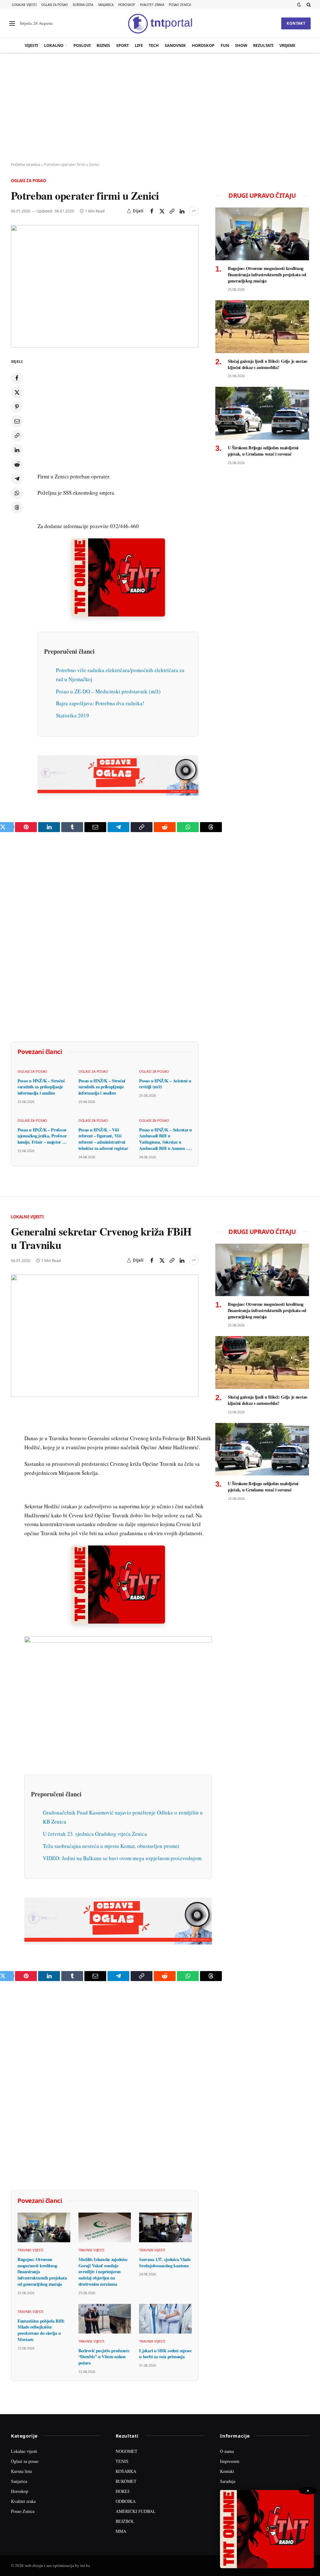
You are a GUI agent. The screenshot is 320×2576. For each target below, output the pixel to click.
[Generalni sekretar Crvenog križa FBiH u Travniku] (105, 1336)
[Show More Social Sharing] (194, 211)
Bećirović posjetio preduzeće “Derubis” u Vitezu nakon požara (104, 2357)
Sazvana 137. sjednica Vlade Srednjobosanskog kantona (165, 2262)
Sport (122, 45)
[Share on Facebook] (152, 211)
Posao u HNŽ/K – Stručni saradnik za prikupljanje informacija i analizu (41, 1087)
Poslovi (82, 45)
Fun (225, 45)
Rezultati (263, 45)
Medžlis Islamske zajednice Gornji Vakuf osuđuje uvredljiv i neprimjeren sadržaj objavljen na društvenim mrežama (103, 2272)
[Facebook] (17, 378)
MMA (121, 2531)
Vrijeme (287, 45)
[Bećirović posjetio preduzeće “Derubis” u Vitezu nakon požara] (105, 2319)
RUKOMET (126, 2481)
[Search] (308, 5)
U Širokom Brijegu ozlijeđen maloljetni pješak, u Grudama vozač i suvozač (263, 451)
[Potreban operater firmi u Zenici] (105, 286)
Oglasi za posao (55, 5)
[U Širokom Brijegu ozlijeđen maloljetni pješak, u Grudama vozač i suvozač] (262, 413)
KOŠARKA (126, 2471)
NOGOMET (127, 2451)
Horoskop (127, 5)
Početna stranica (25, 165)
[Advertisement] (160, 108)
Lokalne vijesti (24, 5)
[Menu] (12, 24)
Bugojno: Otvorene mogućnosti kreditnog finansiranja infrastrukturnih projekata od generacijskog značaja (267, 275)
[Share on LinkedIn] (182, 211)
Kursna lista (83, 5)
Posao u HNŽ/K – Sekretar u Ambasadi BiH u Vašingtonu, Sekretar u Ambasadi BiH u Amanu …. (165, 1139)
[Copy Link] (172, 211)
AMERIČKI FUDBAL (136, 2511)
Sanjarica (106, 5)
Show (241, 45)
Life (139, 45)
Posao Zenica (180, 5)
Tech (154, 45)
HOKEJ (122, 2491)
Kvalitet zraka (152, 5)
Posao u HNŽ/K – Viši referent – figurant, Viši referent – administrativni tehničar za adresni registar (103, 1139)
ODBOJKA (126, 2501)
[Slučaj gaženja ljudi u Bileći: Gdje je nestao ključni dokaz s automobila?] (262, 327)
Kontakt (296, 23)
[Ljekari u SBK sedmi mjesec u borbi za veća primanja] (165, 2319)
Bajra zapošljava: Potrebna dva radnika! (100, 703)
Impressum (230, 2461)
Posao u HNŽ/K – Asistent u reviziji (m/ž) (165, 1084)
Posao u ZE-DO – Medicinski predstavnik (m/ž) (108, 691)
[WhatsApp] (17, 493)
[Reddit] (17, 464)
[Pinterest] (17, 407)
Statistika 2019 (72, 715)
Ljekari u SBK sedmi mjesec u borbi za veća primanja (165, 2354)
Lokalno (54, 45)
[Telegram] (17, 479)
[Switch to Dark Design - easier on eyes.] (299, 5)
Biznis (103, 45)
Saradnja (228, 2481)
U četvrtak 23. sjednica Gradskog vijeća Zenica (95, 1834)
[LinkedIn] (17, 450)
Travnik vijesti (30, 2250)
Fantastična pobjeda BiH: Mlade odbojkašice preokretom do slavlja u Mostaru (41, 2330)
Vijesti (31, 45)
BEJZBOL (125, 2521)
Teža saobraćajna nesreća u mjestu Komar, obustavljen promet (111, 1846)
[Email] (17, 421)
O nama (227, 2451)
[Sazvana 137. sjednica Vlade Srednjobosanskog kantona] (165, 2227)
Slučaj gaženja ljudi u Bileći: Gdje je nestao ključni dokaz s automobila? (267, 364)
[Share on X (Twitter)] (162, 211)
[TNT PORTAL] (160, 23)
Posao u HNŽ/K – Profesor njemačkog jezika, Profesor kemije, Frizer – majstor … (42, 1136)
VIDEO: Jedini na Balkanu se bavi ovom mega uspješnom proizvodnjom (122, 1858)
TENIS (122, 2461)
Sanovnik (175, 45)
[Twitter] (17, 392)
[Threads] (17, 507)
